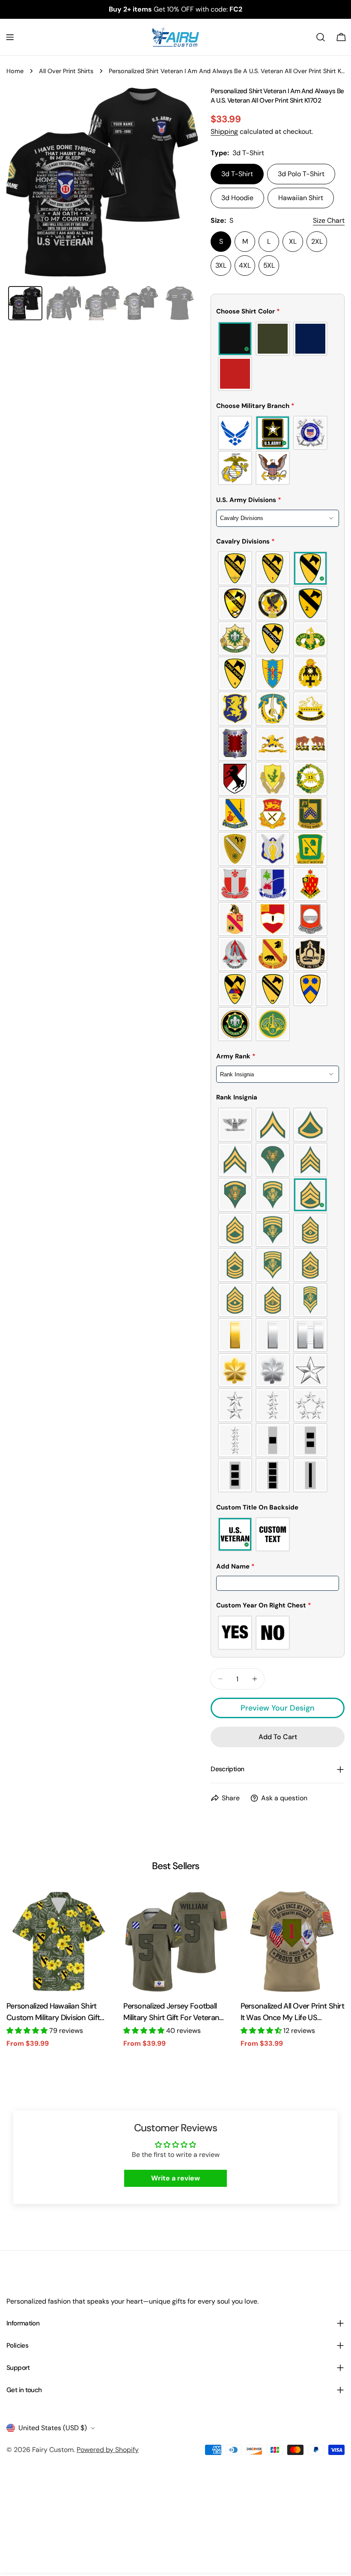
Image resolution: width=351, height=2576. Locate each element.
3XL (221, 265)
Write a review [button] (175, 2178)
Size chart (329, 220)
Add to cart (308, 2553)
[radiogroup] (278, 356)
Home (15, 71)
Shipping (224, 131)
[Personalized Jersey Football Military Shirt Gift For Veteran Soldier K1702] (175, 1941)
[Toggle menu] (10, 37)
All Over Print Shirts (66, 71)
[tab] (25, 303)
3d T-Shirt (237, 174)
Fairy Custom (53, 2450)
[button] (278, 313)
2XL (317, 241)
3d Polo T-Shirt (301, 174)
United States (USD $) (53, 2428)
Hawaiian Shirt (301, 198)
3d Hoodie (237, 198)
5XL (269, 265)
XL (293, 241)
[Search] (321, 37)
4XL (245, 265)
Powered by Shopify (108, 2450)
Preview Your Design (278, 1708)
